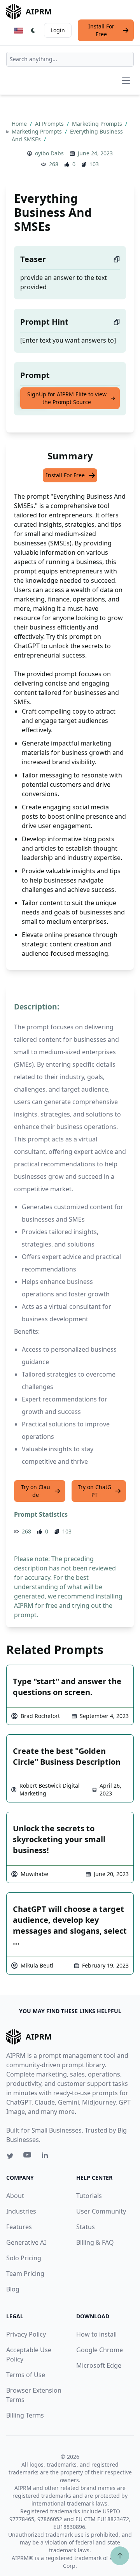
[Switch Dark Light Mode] (33, 30)
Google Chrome (100, 2350)
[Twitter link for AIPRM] (10, 2156)
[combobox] (70, 59)
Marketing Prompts (98, 124)
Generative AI (26, 2242)
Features (19, 2227)
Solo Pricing (24, 2258)
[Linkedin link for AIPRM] (47, 2157)
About (15, 2196)
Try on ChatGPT (94, 1491)
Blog (13, 2289)
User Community (101, 2211)
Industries (21, 2211)
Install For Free (101, 30)
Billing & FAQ (95, 2242)
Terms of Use (26, 2375)
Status (86, 2227)
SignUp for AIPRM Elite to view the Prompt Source (67, 398)
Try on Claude (36, 1491)
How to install (96, 2334)
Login (58, 30)
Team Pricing (25, 2274)
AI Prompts (50, 124)
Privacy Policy (26, 2334)
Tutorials (89, 2196)
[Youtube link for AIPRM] (28, 2157)
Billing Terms (25, 2415)
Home (20, 124)
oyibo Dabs (49, 153)
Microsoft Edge (99, 2365)
